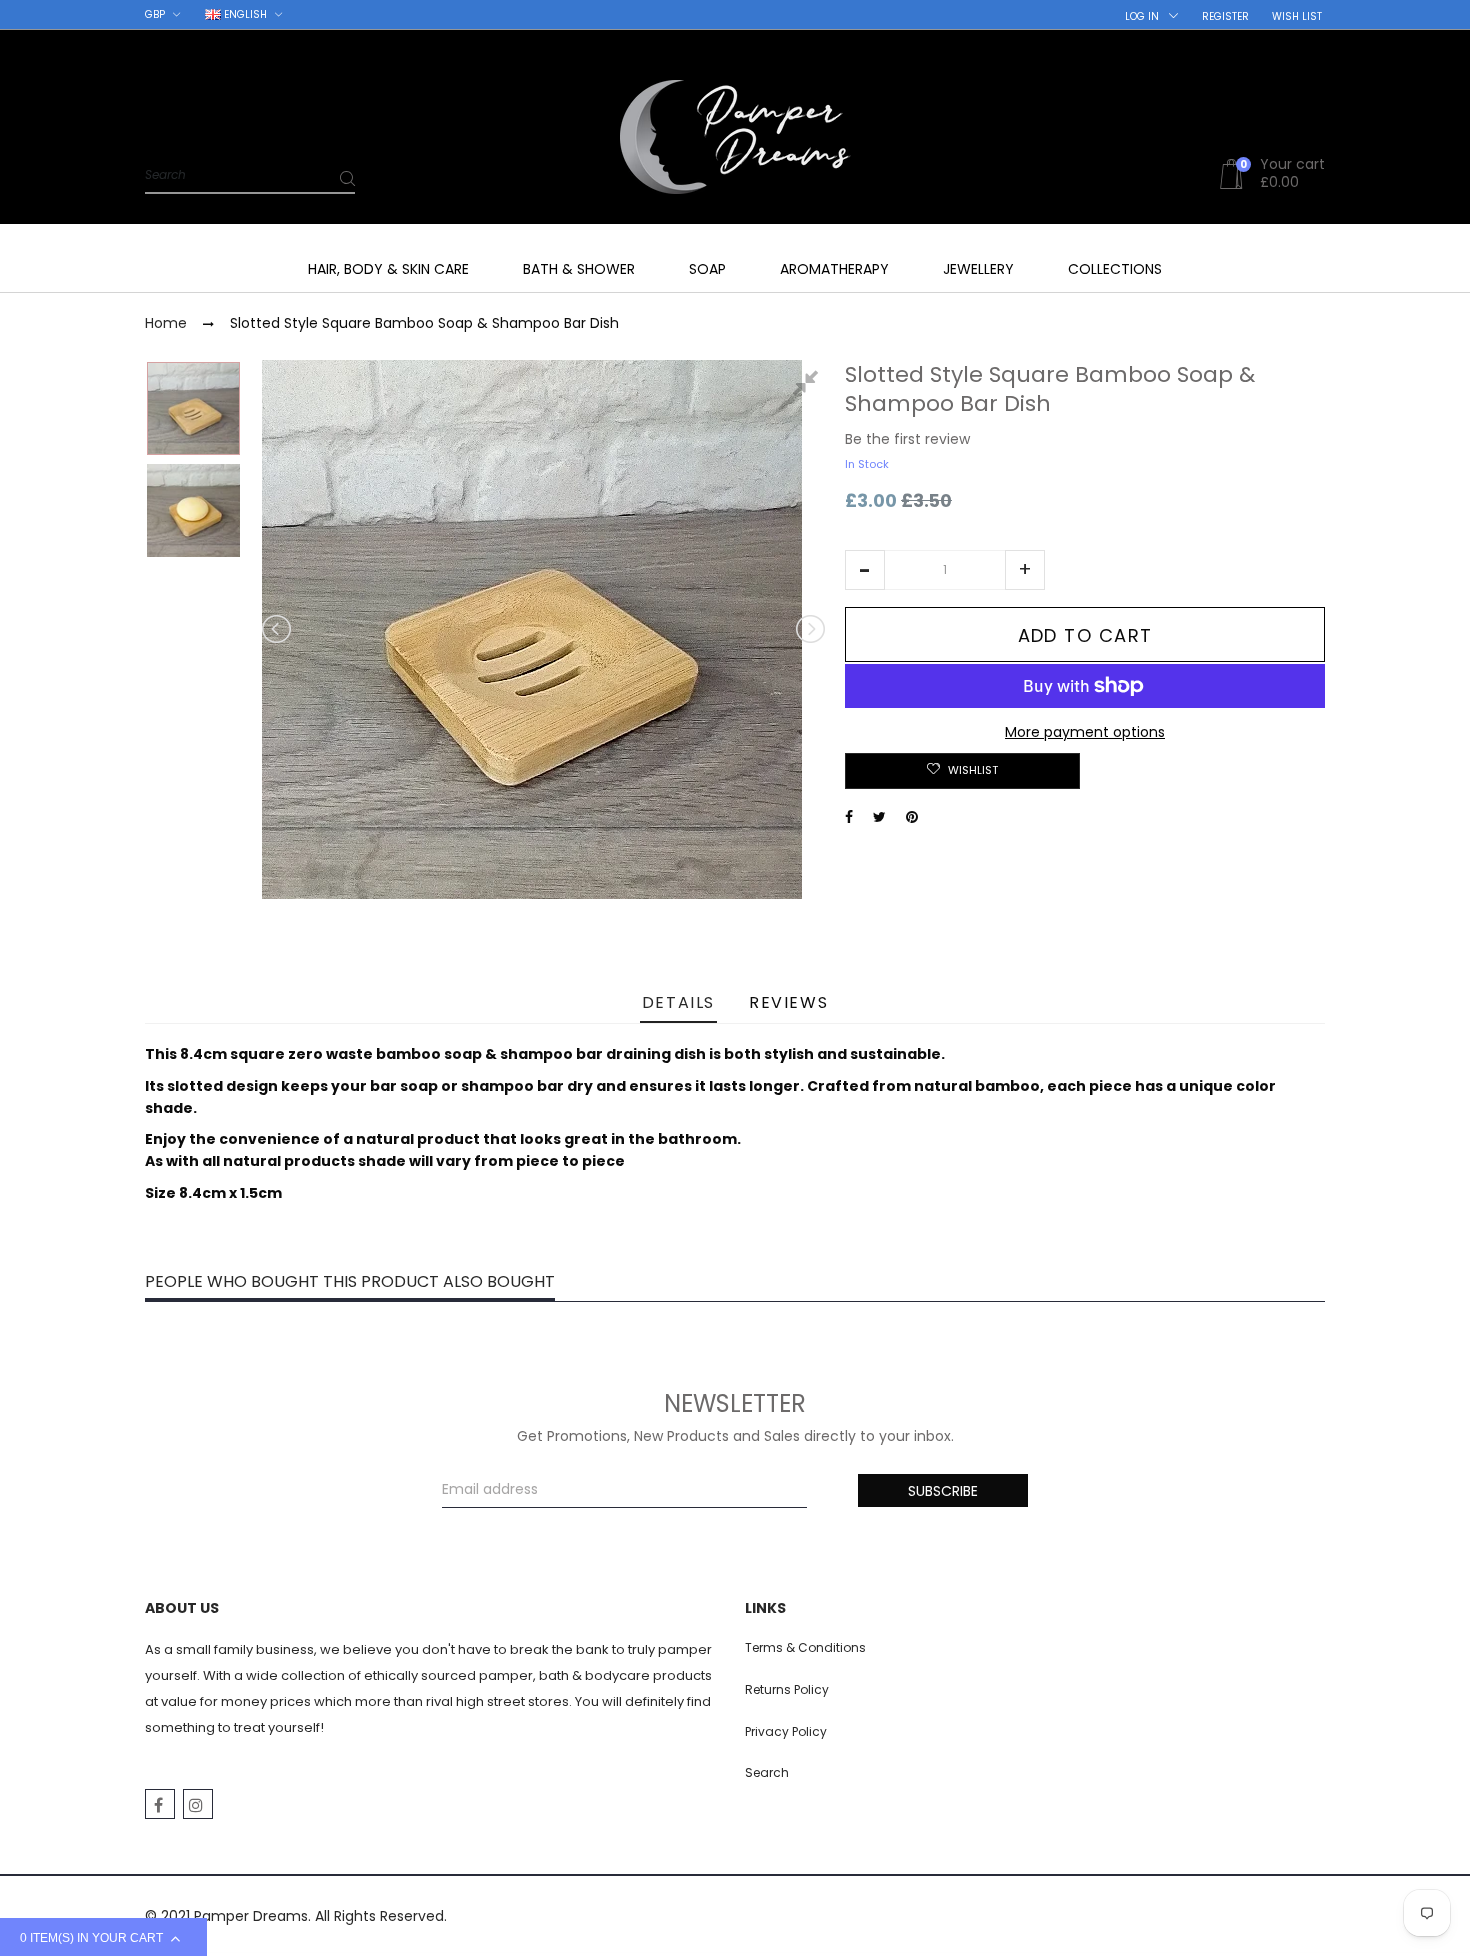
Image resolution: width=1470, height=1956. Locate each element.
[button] (865, 570)
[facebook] (160, 1804)
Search (767, 1772)
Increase (1025, 570)
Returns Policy (787, 1689)
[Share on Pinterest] (912, 817)
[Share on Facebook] (849, 817)
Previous (278, 629)
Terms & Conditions (805, 1647)
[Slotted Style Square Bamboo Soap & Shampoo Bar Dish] (193, 408)
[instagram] (198, 1804)
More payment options (1085, 732)
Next (809, 629)
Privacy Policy (786, 1731)
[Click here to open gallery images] (809, 386)
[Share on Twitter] (879, 817)
